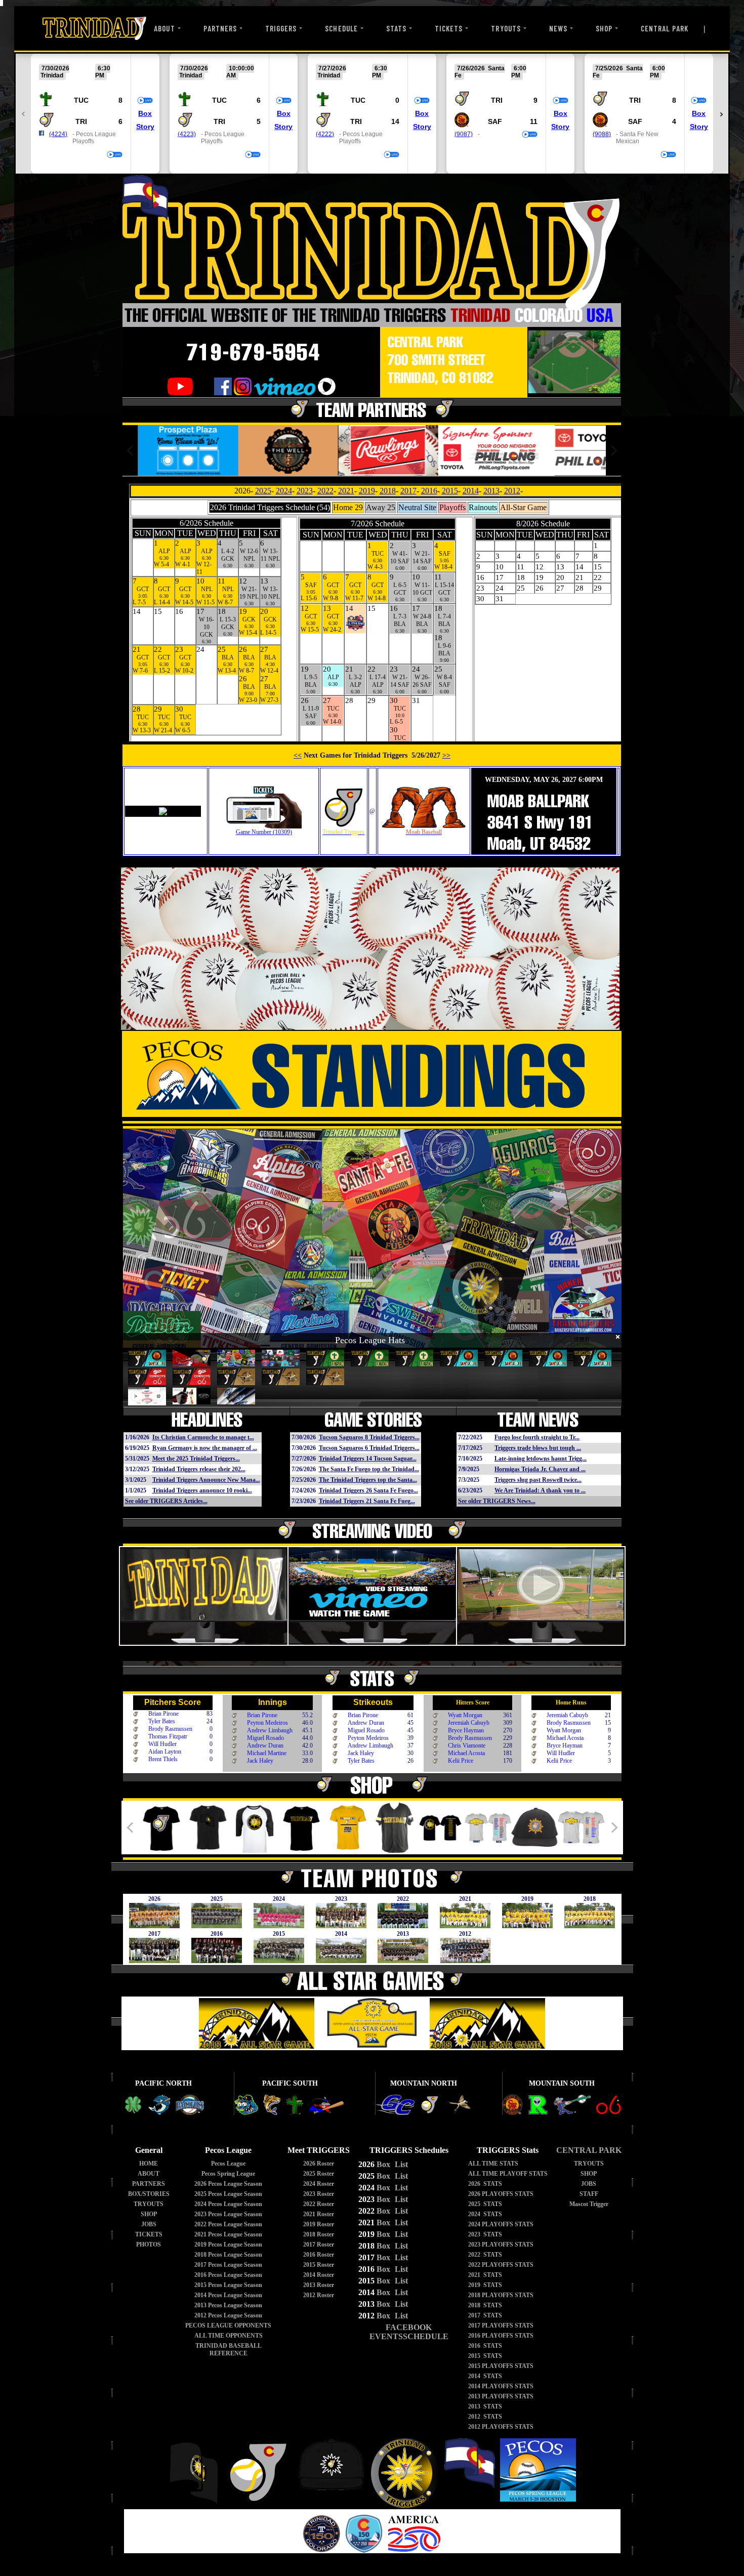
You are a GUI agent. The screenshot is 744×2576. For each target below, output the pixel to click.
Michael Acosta (466, 1753)
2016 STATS (485, 2346)
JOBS (149, 2224)
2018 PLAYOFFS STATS (501, 2295)
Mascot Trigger (589, 2204)
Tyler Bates (162, 1721)
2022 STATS (485, 2255)
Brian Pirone (163, 1714)
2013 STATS (485, 2406)
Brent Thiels (163, 1759)
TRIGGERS (281, 28)
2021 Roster (319, 2214)
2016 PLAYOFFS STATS (501, 2336)
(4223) (187, 134)
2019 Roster (319, 2224)
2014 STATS (485, 2376)
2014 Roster (319, 2275)
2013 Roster (319, 2285)
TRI (81, 121)
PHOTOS (149, 2245)
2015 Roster (319, 2265)
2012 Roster (319, 2295)
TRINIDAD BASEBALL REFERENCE (229, 2350)
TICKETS (449, 28)
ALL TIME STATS (493, 2164)
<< (298, 755)
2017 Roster (319, 2245)
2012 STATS (485, 2417)
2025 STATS (485, 2204)
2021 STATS (485, 2275)
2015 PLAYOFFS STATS (501, 2366)
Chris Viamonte (467, 1746)
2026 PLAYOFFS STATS (501, 2194)
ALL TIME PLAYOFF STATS (508, 2174)
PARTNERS (220, 28)
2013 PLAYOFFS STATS (501, 2396)
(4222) (325, 134)
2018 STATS (485, 2305)
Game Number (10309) (264, 832)
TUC (81, 100)
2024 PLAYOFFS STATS (501, 2224)
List (400, 2164)
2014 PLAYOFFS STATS (501, 2386)
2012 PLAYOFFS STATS (501, 2427)
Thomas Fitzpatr (168, 1736)
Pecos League (228, 2164)
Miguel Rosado (265, 1738)
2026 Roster (319, 2164)
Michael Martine (267, 1753)
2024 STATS (485, 2214)
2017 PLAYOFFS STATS (501, 2325)
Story (145, 127)
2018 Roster (319, 2234)
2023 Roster (319, 2194)
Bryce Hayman (466, 1730)
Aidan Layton (165, 1752)
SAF (495, 121)
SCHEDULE (341, 28)
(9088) (602, 134)
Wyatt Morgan (465, 1715)
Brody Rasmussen (170, 1729)
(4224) (58, 134)
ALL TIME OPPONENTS (229, 2336)
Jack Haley (260, 1761)
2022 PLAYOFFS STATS (501, 2265)
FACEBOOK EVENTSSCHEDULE (409, 2332)
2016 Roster (319, 2255)
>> (446, 755)
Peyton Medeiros (267, 1723)
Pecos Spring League (228, 2174)
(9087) (464, 134)
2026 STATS (485, 2184)
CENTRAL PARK (665, 28)
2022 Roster (319, 2204)
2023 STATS (485, 2234)
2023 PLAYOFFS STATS (501, 2245)
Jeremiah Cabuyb (469, 1723)
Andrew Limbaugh (270, 1730)
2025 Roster (319, 2174)
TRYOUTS (506, 28)
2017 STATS (485, 2315)
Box (145, 113)
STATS (396, 28)
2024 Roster (319, 2184)
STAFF (589, 2194)
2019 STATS (485, 2285)
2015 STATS (485, 2356)
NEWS (558, 28)
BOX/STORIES (149, 2194)
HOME (149, 2164)
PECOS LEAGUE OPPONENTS (228, 2325)
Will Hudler (162, 1744)
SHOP (604, 28)
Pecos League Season (228, 2184)
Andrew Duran (265, 1746)
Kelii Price (461, 1761)
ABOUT (164, 28)
